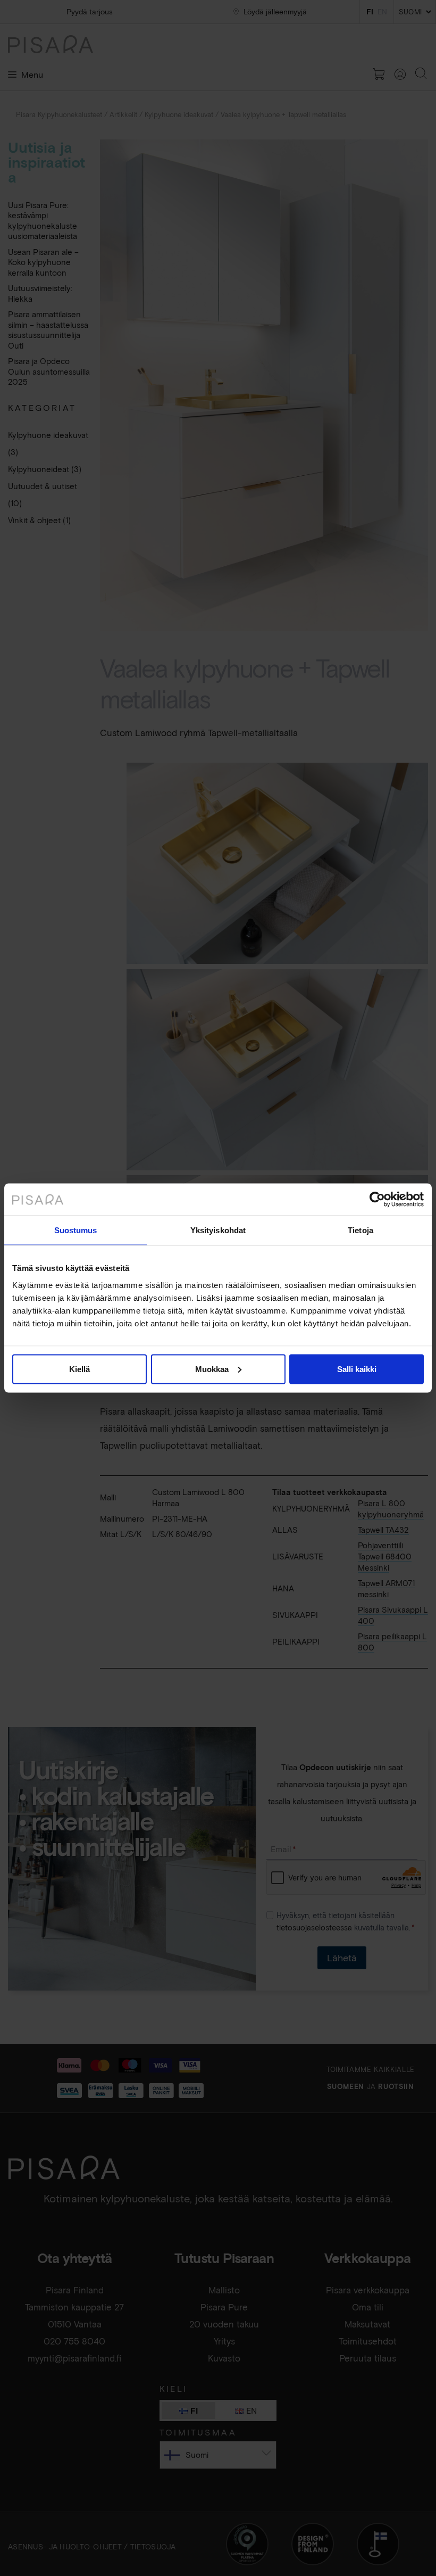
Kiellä (79, 1369)
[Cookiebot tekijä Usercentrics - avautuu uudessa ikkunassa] (377, 1200)
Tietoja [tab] (360, 1230)
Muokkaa (212, 1369)
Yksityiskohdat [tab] (218, 1230)
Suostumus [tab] (76, 1230)
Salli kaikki (357, 1369)
